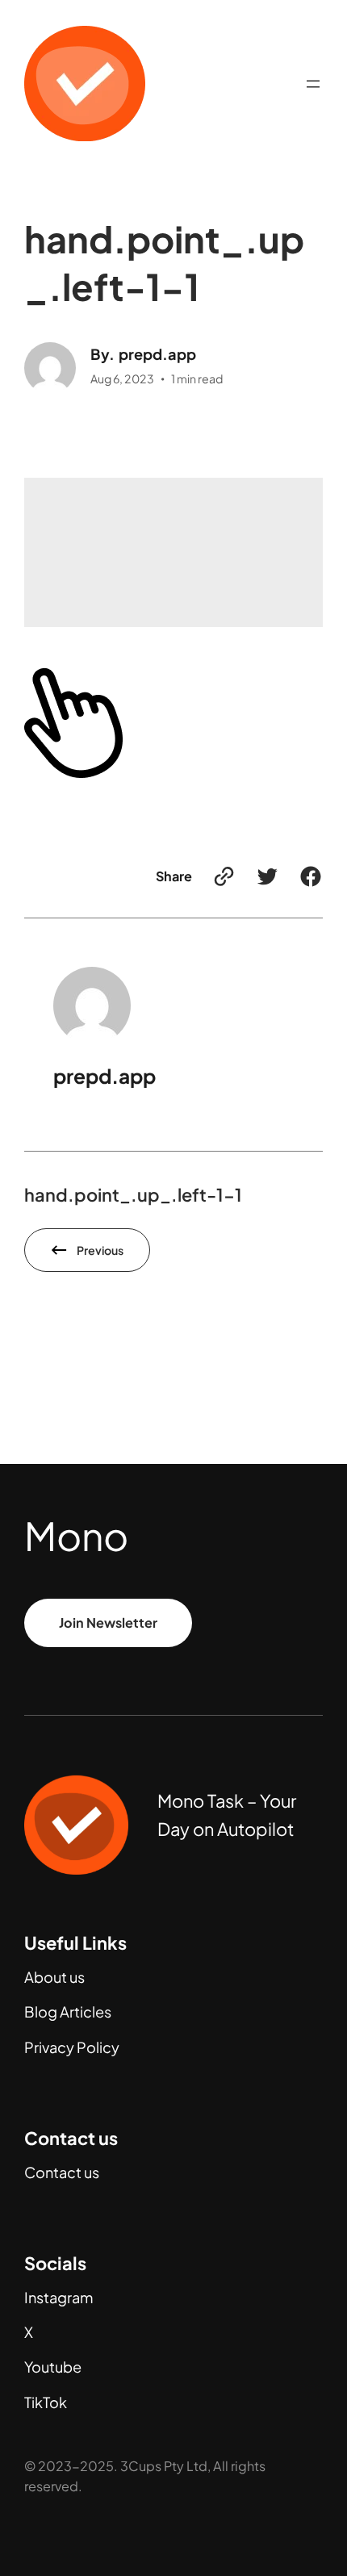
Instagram (59, 2297)
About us (54, 1977)
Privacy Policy (72, 2047)
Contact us (62, 2172)
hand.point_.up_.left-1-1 (133, 1194)
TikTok (46, 2402)
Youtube (53, 2367)
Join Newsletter (108, 1623)
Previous (100, 1250)
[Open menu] (313, 84)
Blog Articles (68, 2011)
